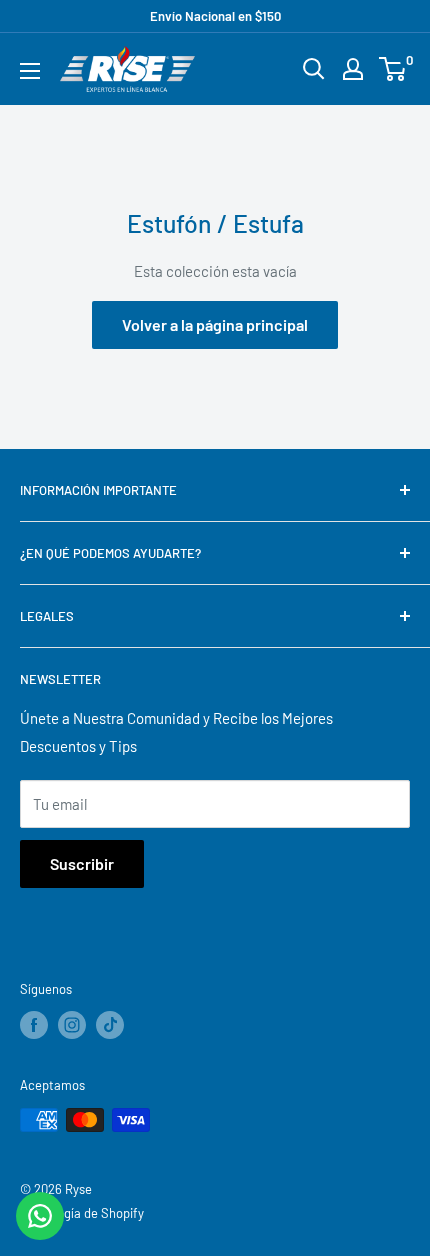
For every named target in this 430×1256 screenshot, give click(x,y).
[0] (393, 69)
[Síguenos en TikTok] (110, 1025)
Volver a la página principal (215, 324)
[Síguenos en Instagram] (72, 1025)
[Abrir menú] (30, 71)
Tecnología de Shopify (82, 1213)
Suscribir (82, 863)
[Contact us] (40, 1216)
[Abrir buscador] (314, 69)
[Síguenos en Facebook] (34, 1025)
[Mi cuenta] (353, 69)
